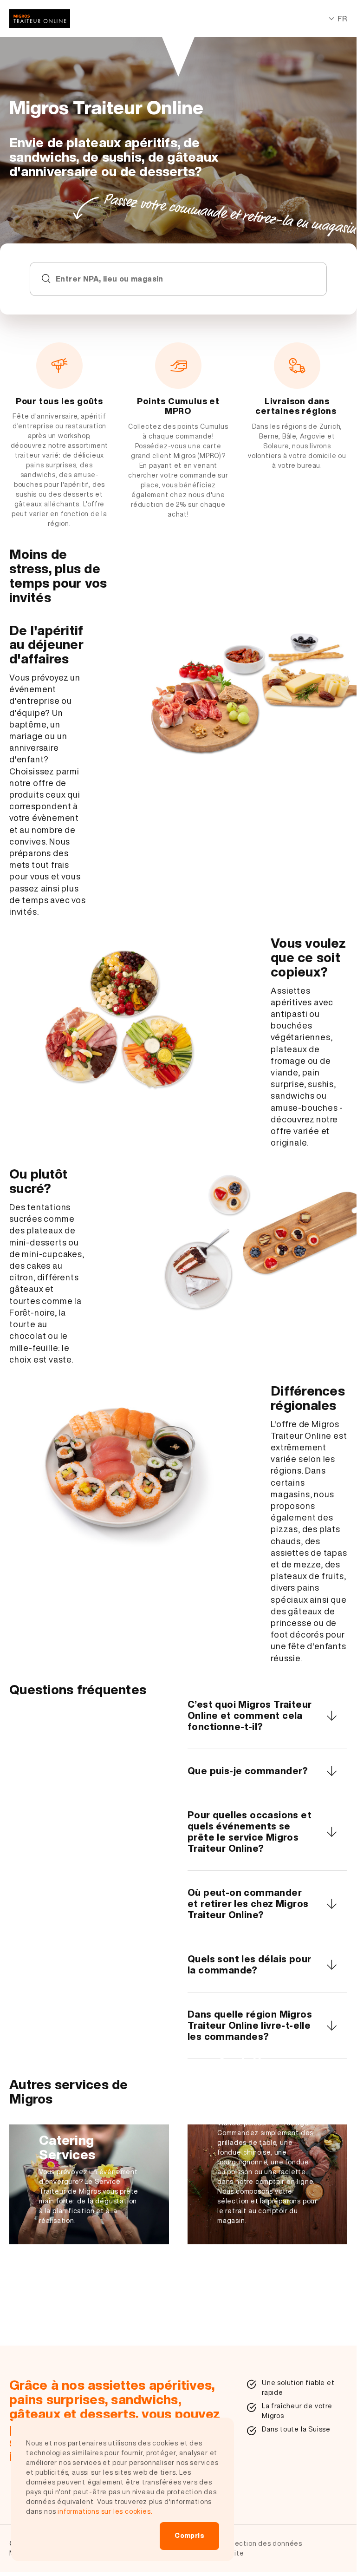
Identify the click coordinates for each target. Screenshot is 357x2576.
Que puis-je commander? (248, 1771)
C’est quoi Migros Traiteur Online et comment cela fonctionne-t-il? (250, 1715)
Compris (189, 2536)
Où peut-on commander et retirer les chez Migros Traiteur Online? (248, 1904)
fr (342, 19)
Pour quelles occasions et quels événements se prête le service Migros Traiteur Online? (250, 1832)
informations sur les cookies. (105, 2511)
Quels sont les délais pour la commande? (249, 1964)
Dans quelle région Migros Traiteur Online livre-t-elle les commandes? (250, 2025)
